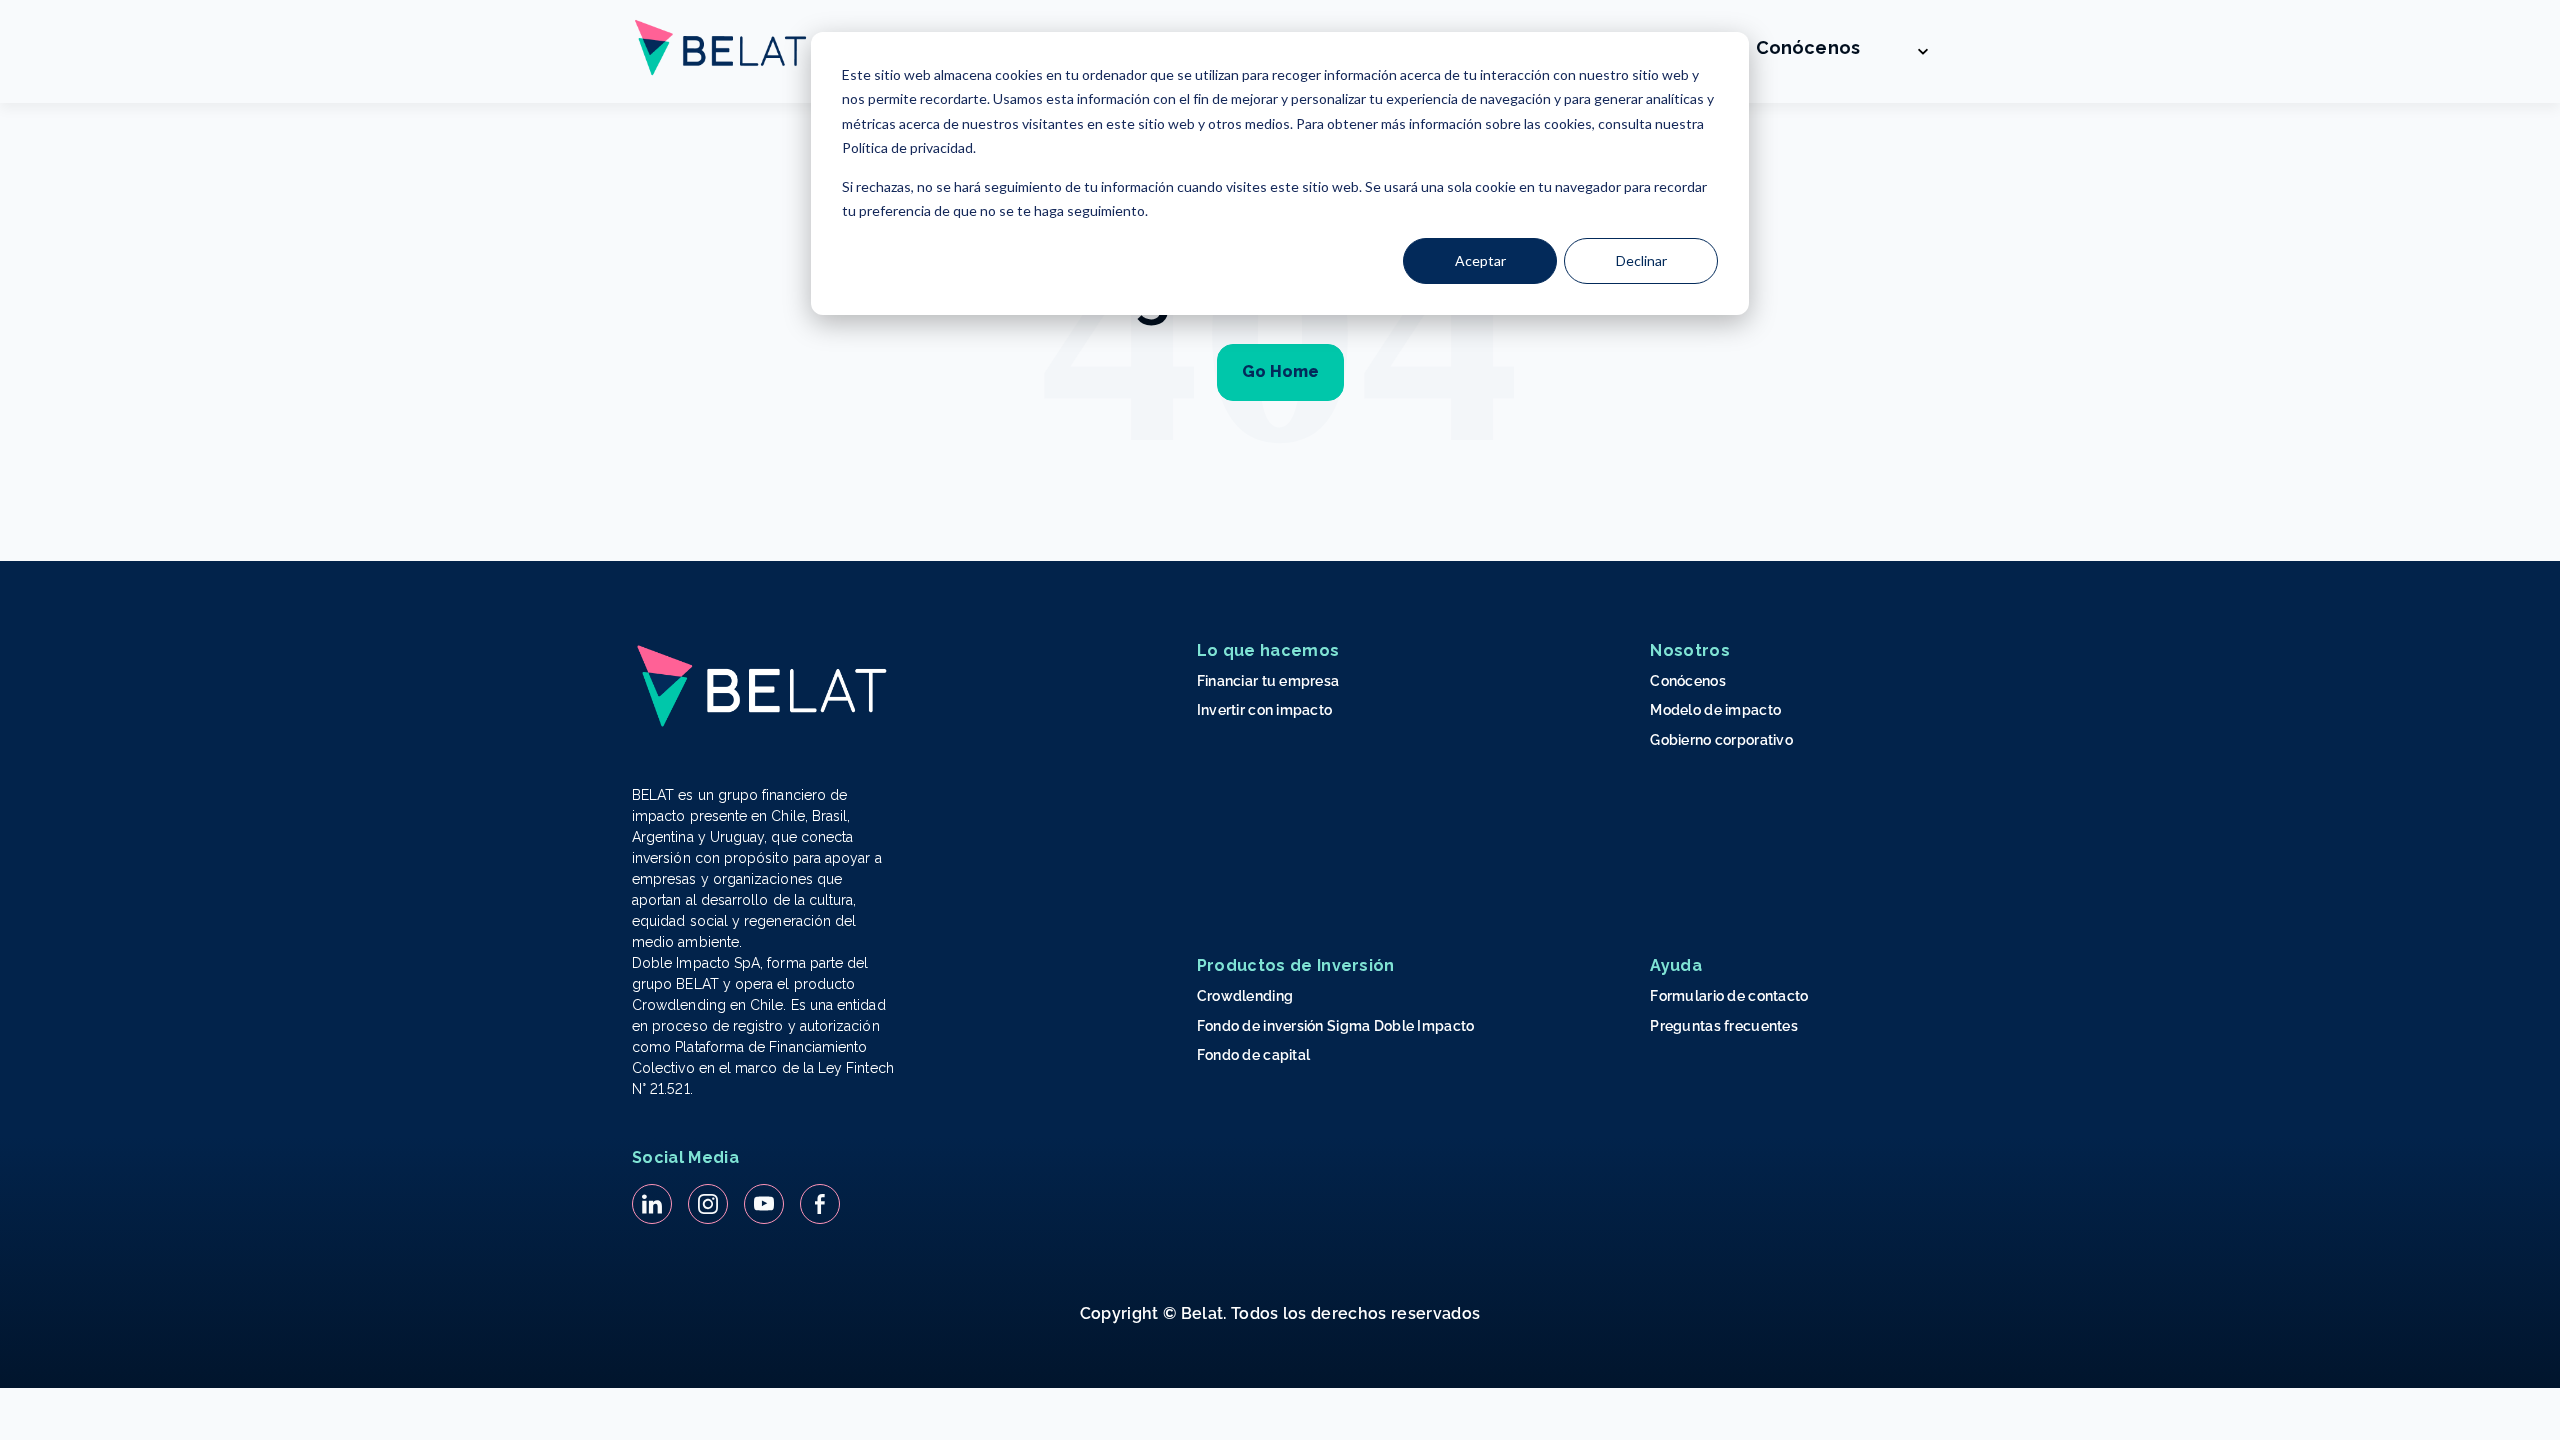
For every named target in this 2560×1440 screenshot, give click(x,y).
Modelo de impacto (1715, 710)
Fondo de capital (1253, 1055)
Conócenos (1808, 47)
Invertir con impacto (1265, 710)
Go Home (1280, 371)
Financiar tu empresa (1268, 681)
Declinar (1641, 260)
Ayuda (1676, 965)
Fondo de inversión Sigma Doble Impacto (1336, 1026)
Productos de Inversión (1296, 965)
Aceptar (1480, 260)
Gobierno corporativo (1721, 740)
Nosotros (1690, 650)
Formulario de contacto (1729, 996)
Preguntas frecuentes (1724, 1026)
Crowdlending (1245, 996)
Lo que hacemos (1268, 650)
